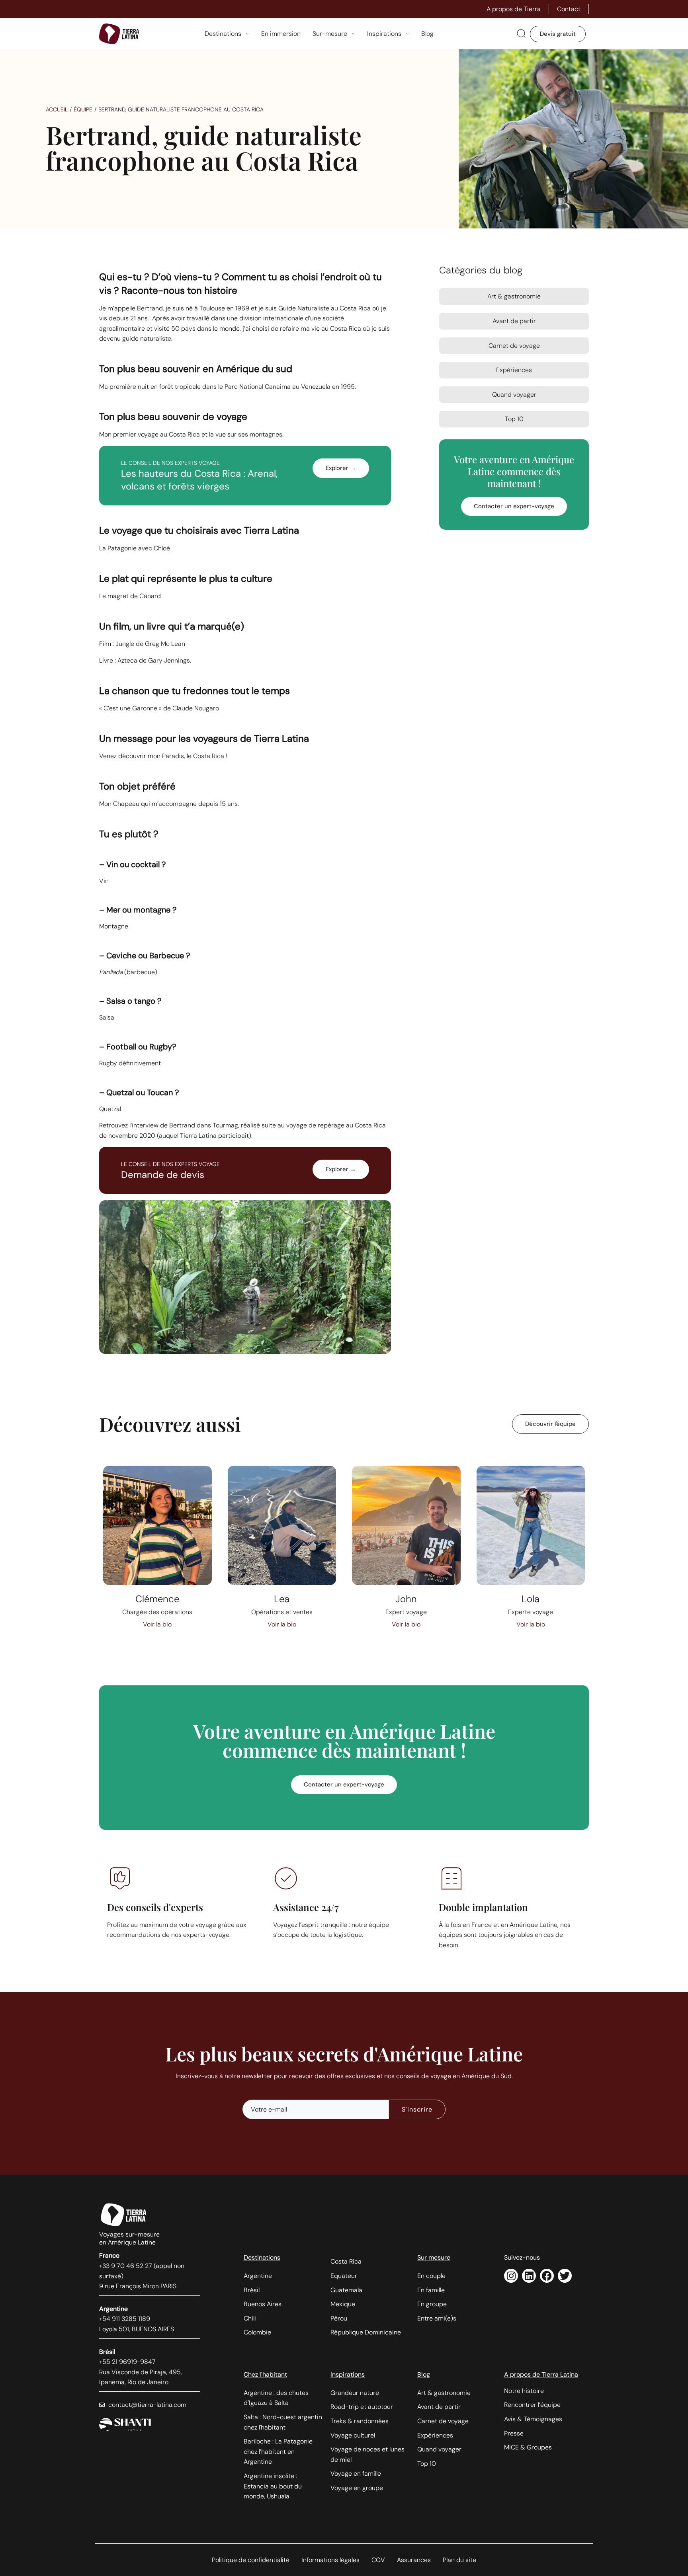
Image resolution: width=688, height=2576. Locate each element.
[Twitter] (565, 2276)
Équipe (83, 109)
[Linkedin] (529, 2276)
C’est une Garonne (131, 708)
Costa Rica (355, 308)
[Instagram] (511, 2276)
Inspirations (348, 2374)
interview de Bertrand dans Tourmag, (186, 1125)
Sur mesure (434, 2257)
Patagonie (122, 548)
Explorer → (341, 468)
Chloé (162, 548)
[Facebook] (547, 2276)
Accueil (57, 109)
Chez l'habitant (265, 2374)
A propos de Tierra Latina (541, 2374)
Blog (424, 2374)
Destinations (262, 2257)
